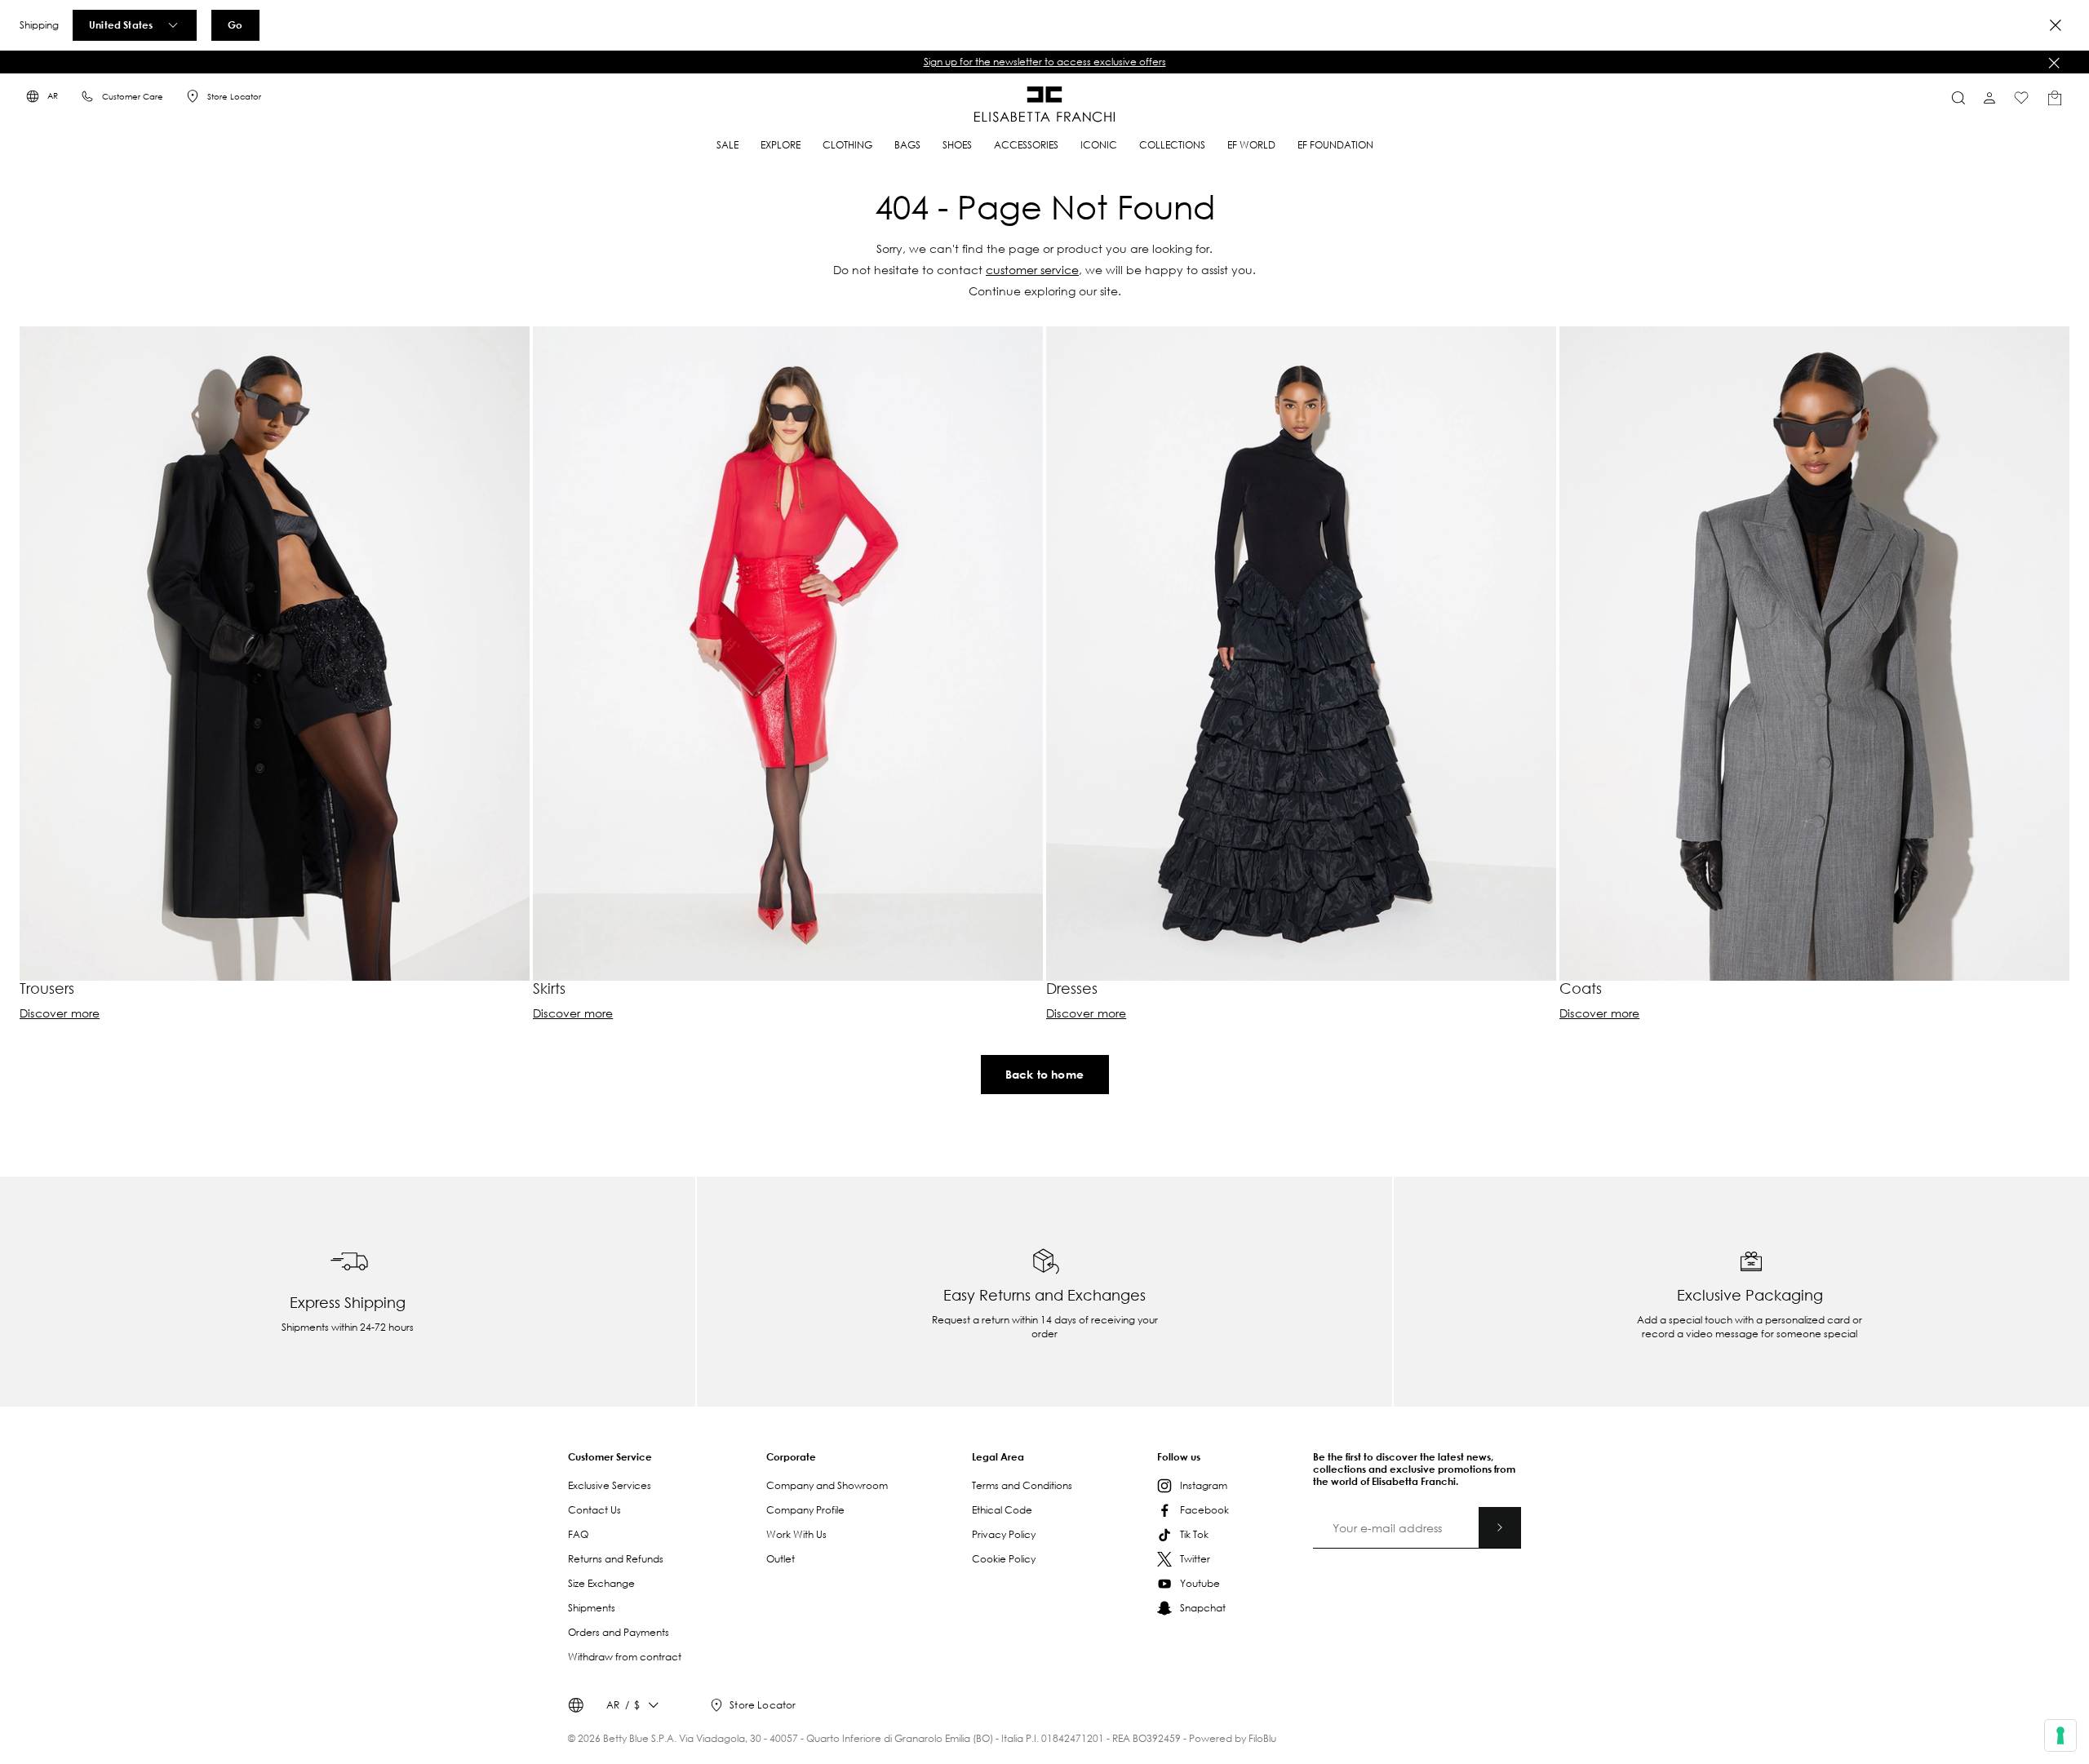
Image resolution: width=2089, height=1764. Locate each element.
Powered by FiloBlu (1233, 1738)
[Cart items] (2055, 98)
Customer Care (133, 97)
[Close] (2056, 25)
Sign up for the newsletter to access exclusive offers (1045, 62)
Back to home (1044, 1074)
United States (121, 24)
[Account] (1989, 98)
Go (235, 24)
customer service (1032, 270)
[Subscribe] (1500, 1527)
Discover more (60, 1013)
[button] (1044, 62)
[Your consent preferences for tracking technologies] (2060, 1735)
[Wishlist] (2021, 98)
